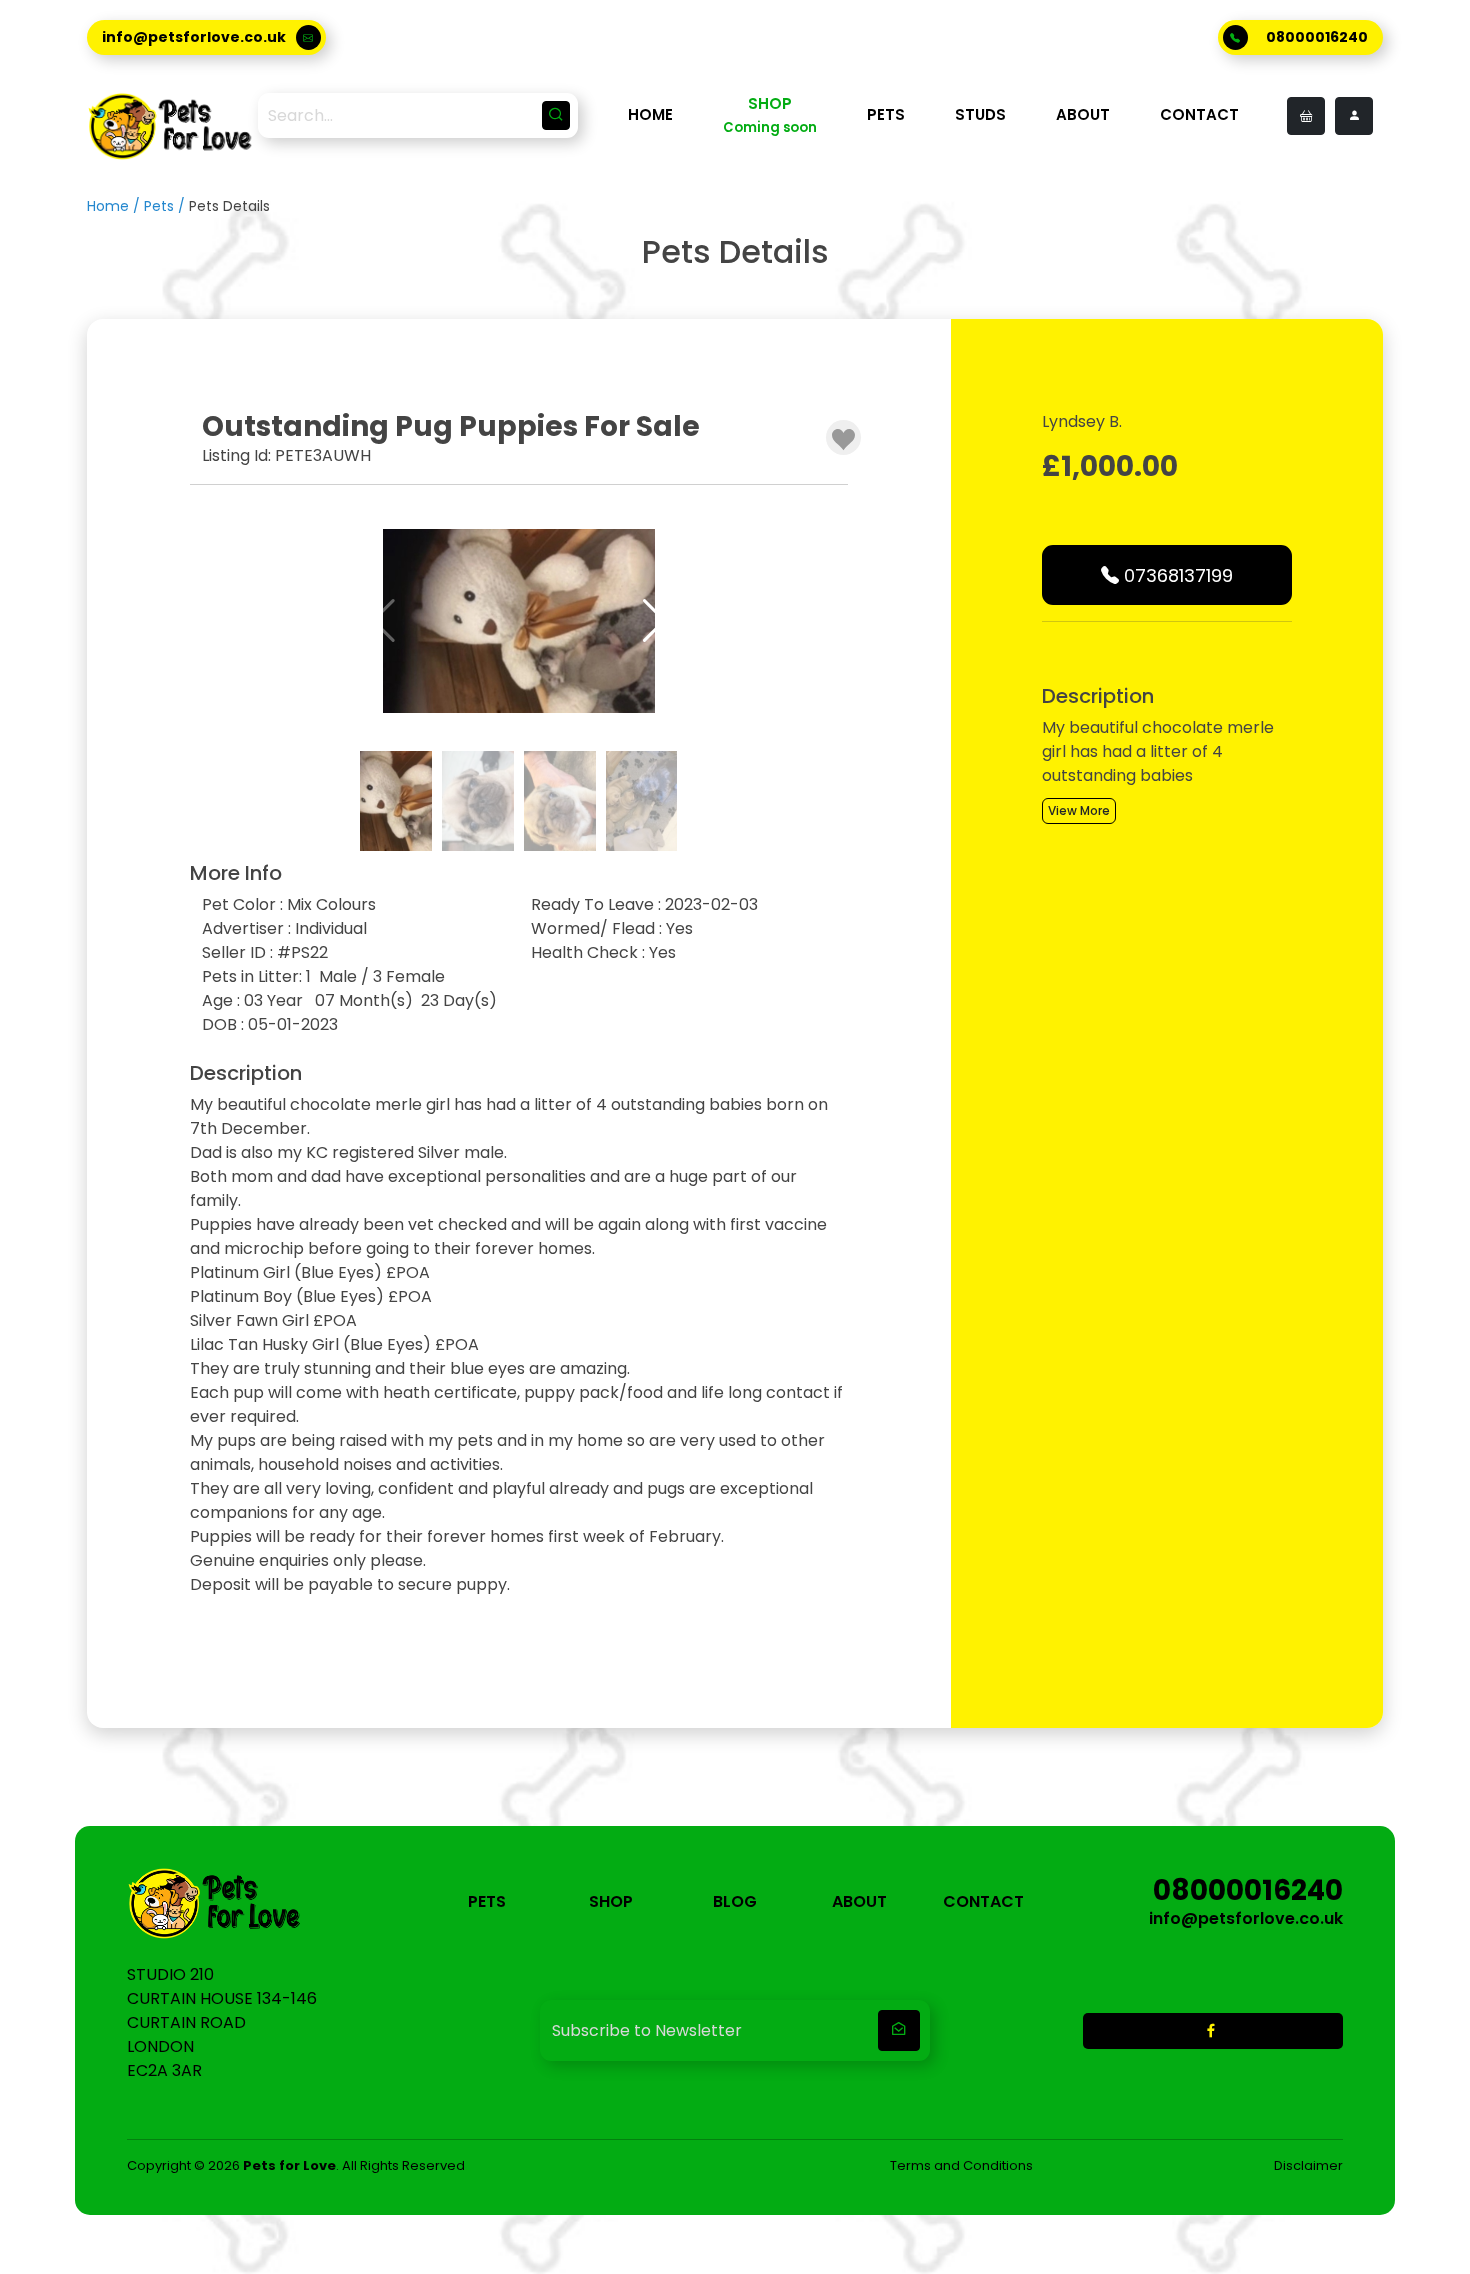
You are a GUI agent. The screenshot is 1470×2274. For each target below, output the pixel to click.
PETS (886, 114)
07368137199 (1176, 575)
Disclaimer (1308, 2165)
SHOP (611, 1901)
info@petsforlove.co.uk (194, 37)
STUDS (980, 114)
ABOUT (1083, 114)
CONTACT (1199, 114)
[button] (654, 621)
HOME (650, 114)
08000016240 (1317, 37)
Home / (115, 206)
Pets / (166, 206)
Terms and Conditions (961, 2165)
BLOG (735, 1901)
